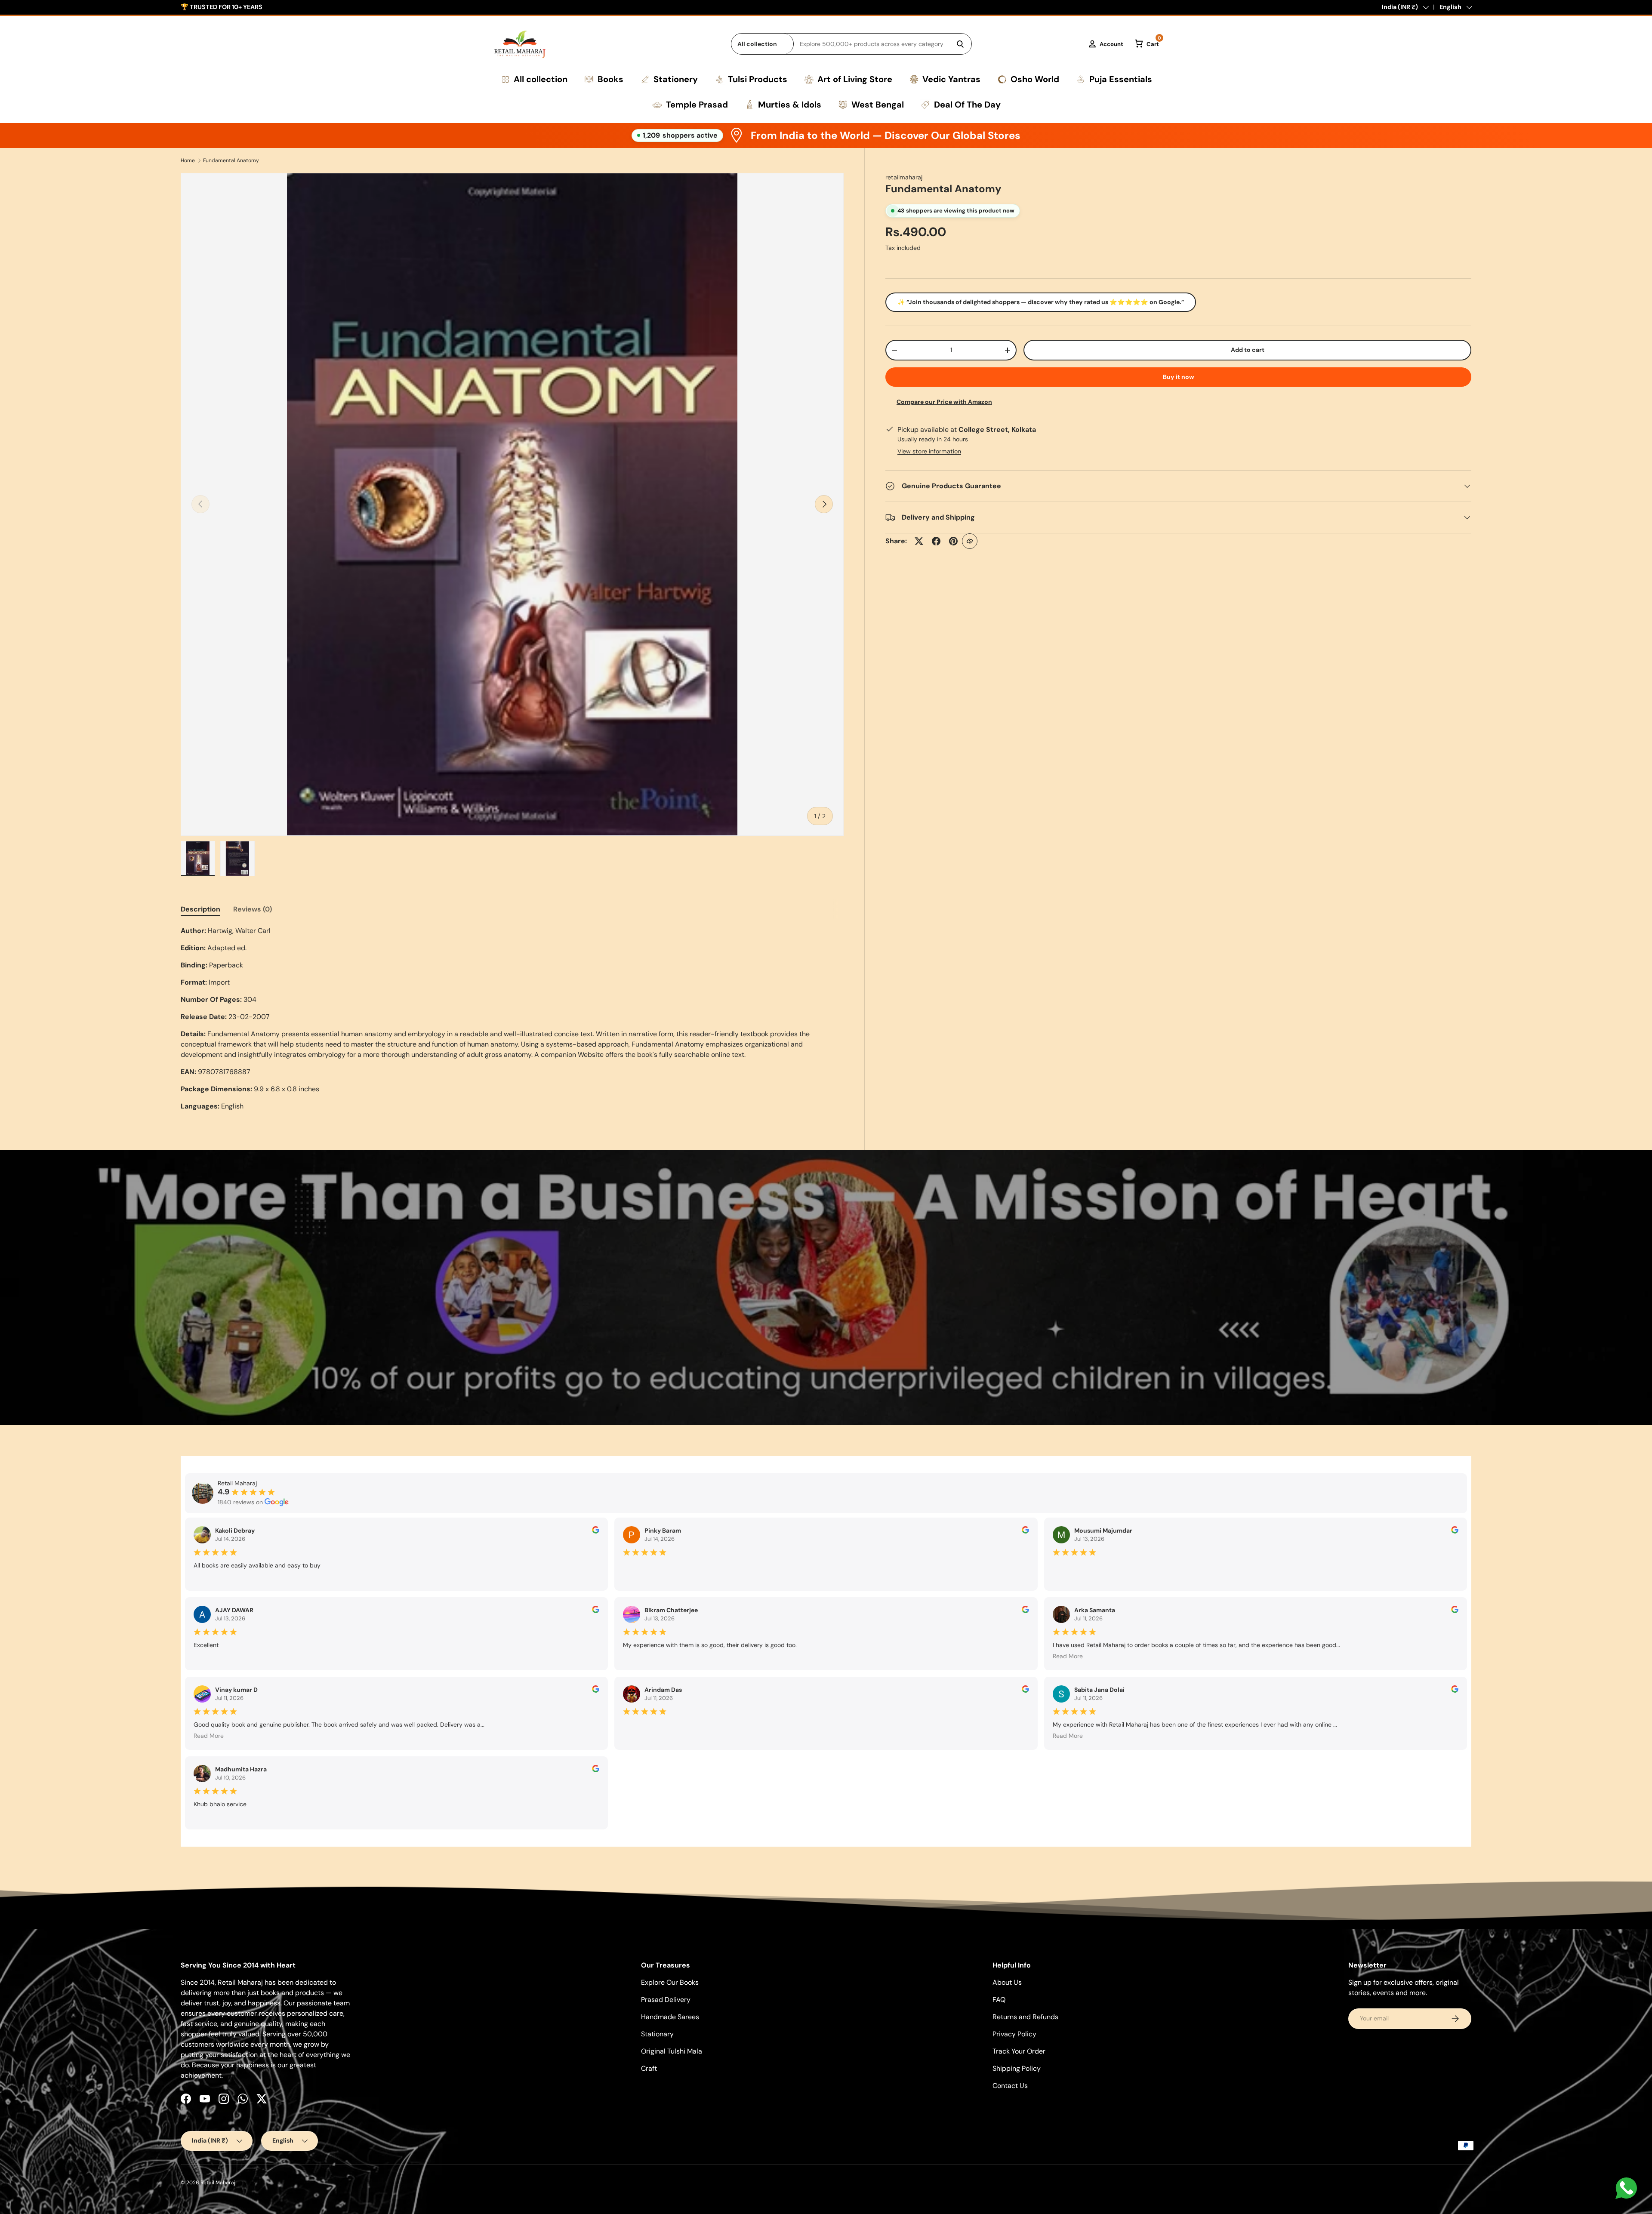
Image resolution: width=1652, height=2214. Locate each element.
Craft (649, 2068)
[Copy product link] (970, 541)
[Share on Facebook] (936, 541)
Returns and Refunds (1025, 2017)
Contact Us (1010, 2086)
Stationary (657, 2034)
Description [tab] (200, 909)
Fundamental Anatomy (231, 160)
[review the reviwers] (596, 1531)
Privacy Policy (1014, 2034)
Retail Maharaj (218, 2183)
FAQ (999, 2000)
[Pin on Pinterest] (953, 541)
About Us (1007, 1982)
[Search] (960, 44)
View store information (929, 451)
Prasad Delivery (666, 2000)
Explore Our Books (670, 1982)
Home (188, 160)
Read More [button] (1068, 1656)
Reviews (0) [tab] (253, 909)
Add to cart (1248, 350)
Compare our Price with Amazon (944, 402)
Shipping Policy (1017, 2068)
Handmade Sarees (670, 2017)
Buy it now (1179, 377)
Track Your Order (1019, 2051)
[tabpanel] (512, 1019)
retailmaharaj (904, 177)
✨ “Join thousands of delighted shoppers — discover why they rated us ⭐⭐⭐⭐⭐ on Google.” (1041, 302)
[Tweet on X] (919, 541)
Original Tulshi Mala (672, 2051)
